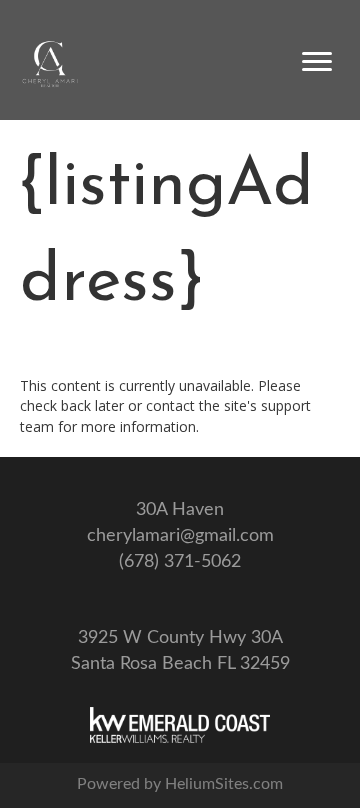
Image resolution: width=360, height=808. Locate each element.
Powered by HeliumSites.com (180, 784)
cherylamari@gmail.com (180, 536)
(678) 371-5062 (180, 562)
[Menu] (317, 62)
